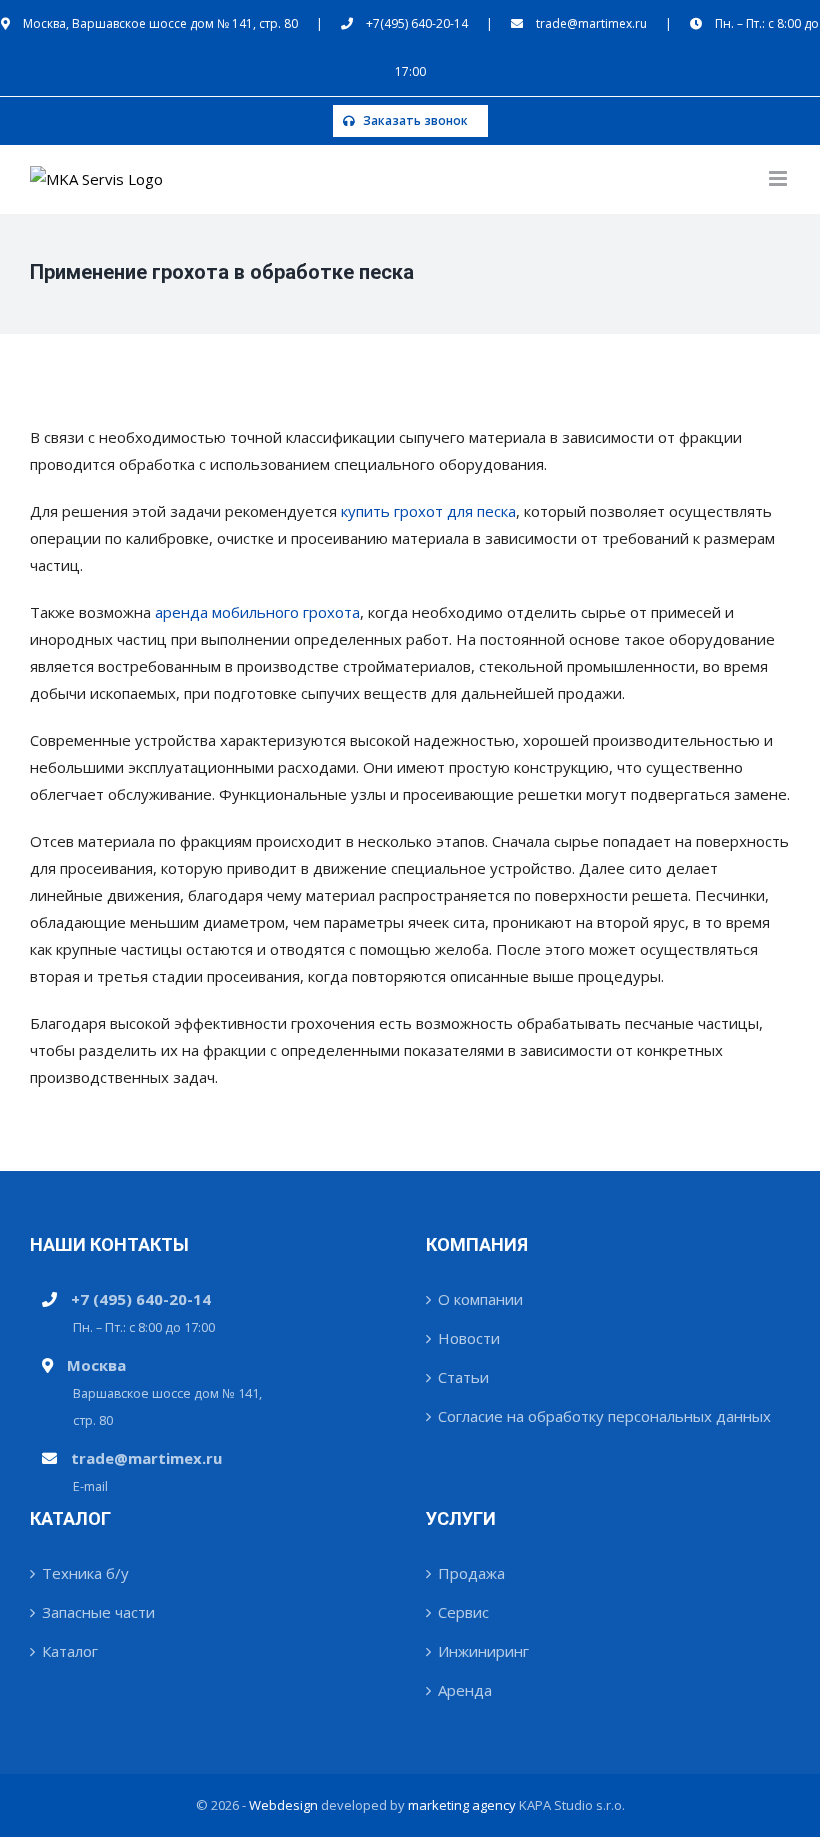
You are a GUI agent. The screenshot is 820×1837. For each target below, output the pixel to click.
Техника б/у (85, 1573)
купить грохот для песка (428, 511)
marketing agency (462, 1805)
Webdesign (283, 1805)
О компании (480, 1299)
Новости (469, 1338)
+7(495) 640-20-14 (417, 23)
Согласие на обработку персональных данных (604, 1416)
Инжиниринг (483, 1651)
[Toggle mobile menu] (779, 178)
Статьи (463, 1377)
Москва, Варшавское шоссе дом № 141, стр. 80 (160, 23)
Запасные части (98, 1612)
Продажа (471, 1573)
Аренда (465, 1690)
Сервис (463, 1612)
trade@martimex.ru (591, 23)
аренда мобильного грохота (257, 612)
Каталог (70, 1651)
